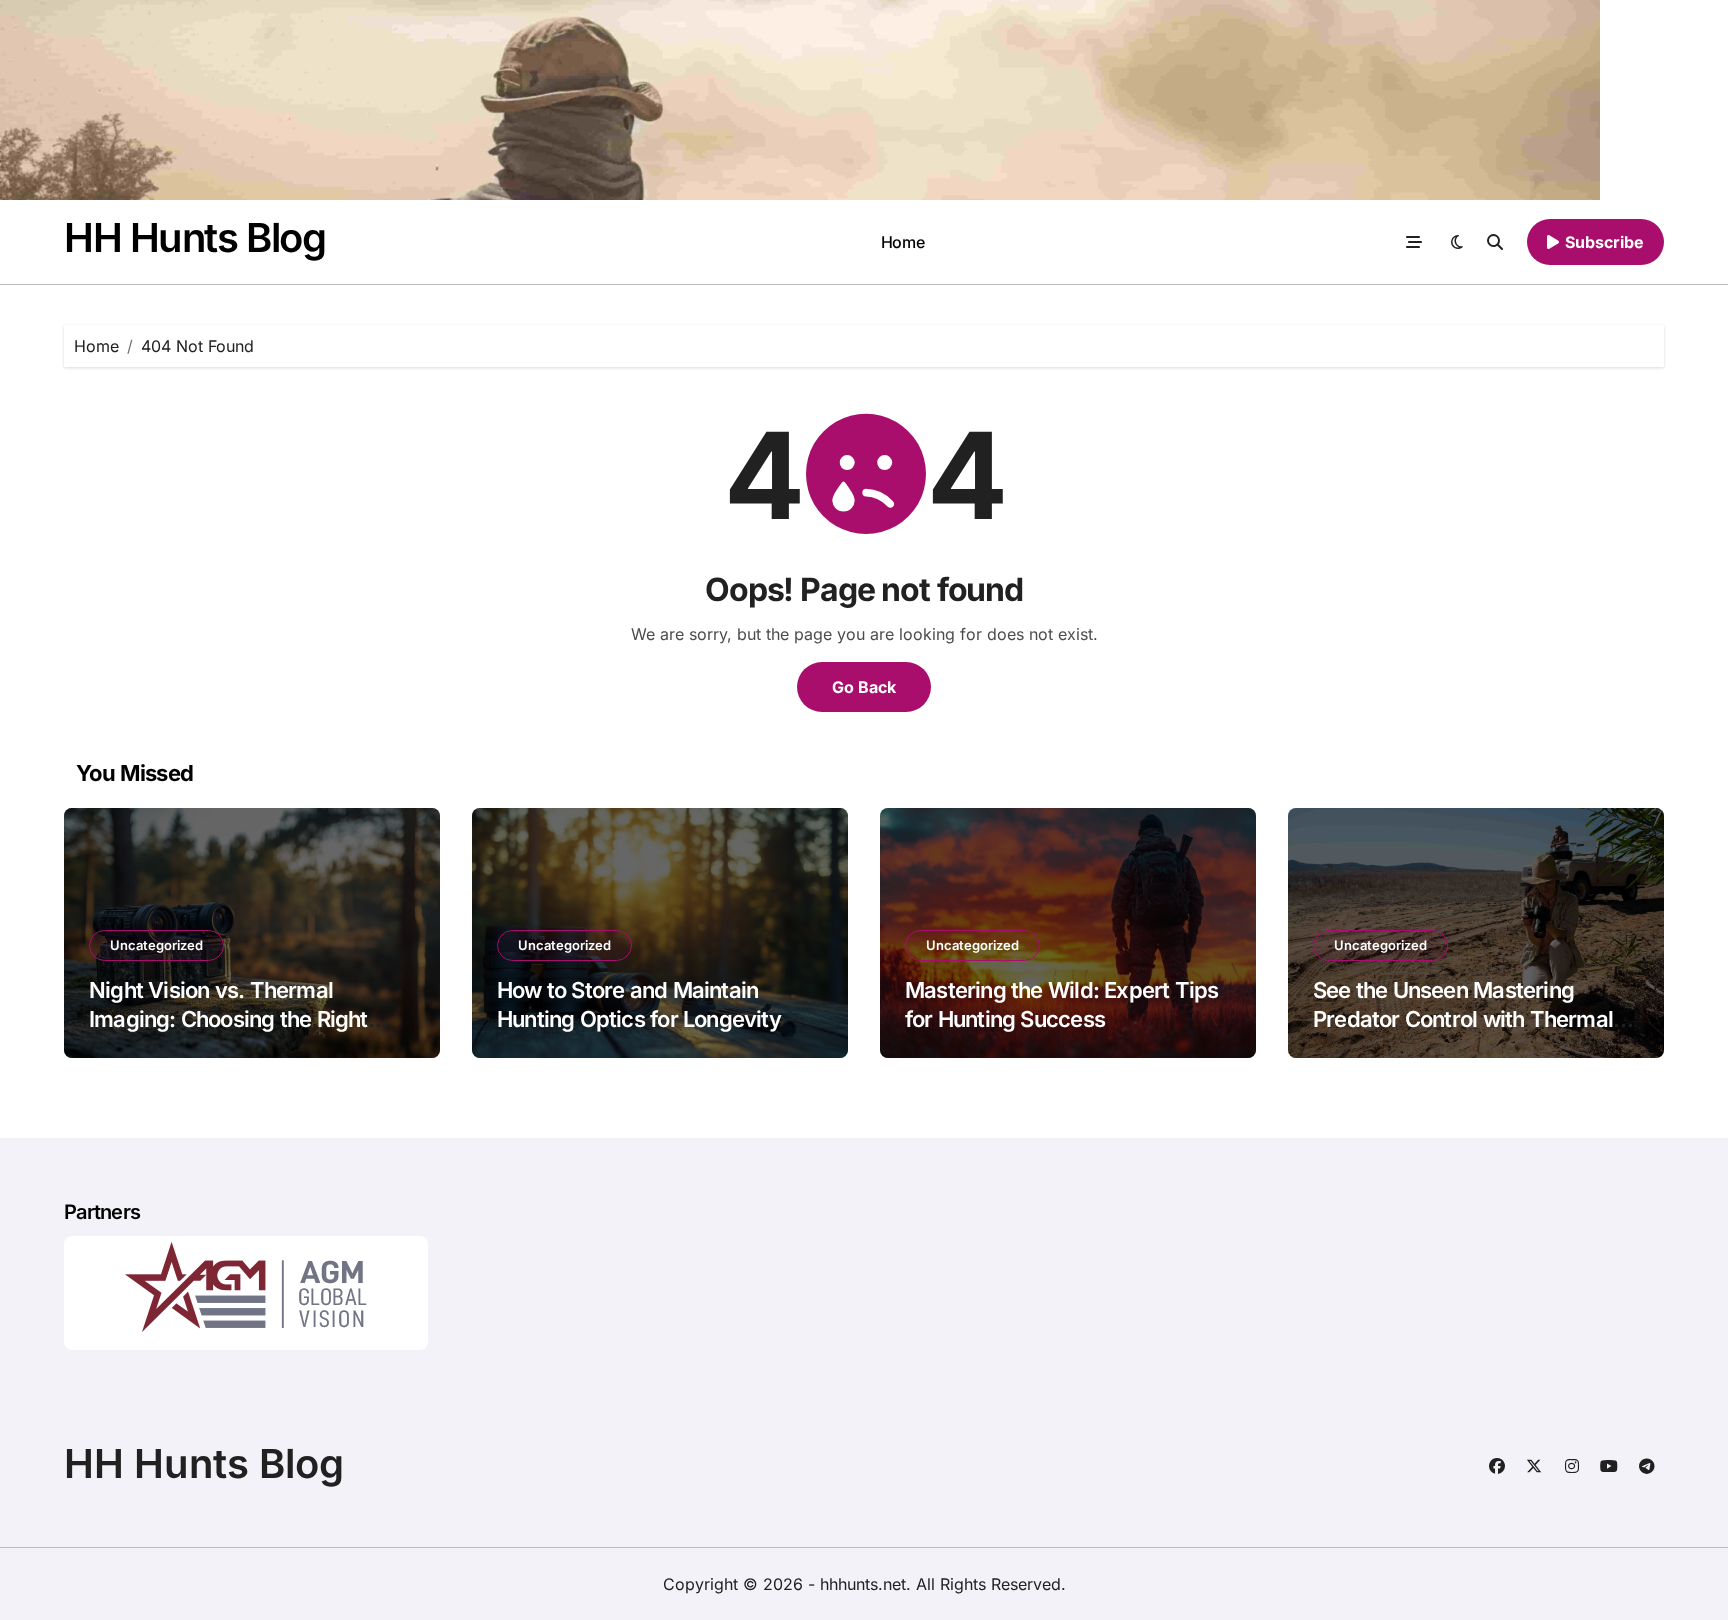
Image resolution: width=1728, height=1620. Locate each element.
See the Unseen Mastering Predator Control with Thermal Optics (1463, 1018)
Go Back (864, 687)
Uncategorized (156, 945)
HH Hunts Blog (194, 237)
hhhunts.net (863, 1584)
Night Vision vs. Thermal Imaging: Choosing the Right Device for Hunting (228, 1018)
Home (902, 242)
